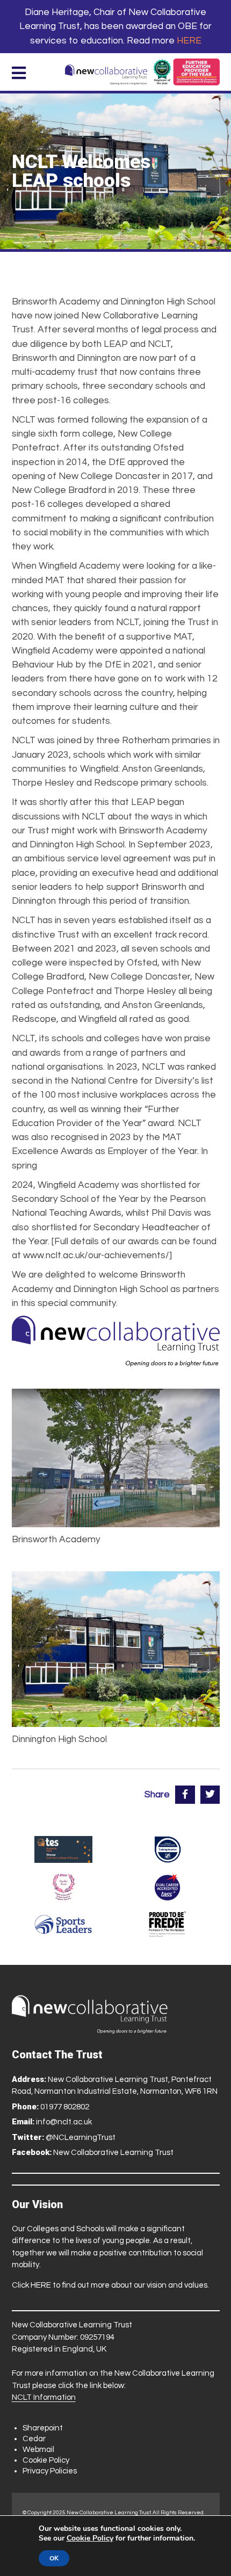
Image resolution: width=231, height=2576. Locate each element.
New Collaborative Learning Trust (113, 2153)
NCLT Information (44, 2397)
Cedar (34, 2439)
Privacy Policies (50, 2471)
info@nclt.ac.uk (64, 2122)
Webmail (38, 2450)
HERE (189, 41)
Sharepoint (43, 2428)
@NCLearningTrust (81, 2138)
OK (54, 2558)
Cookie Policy (46, 2460)
